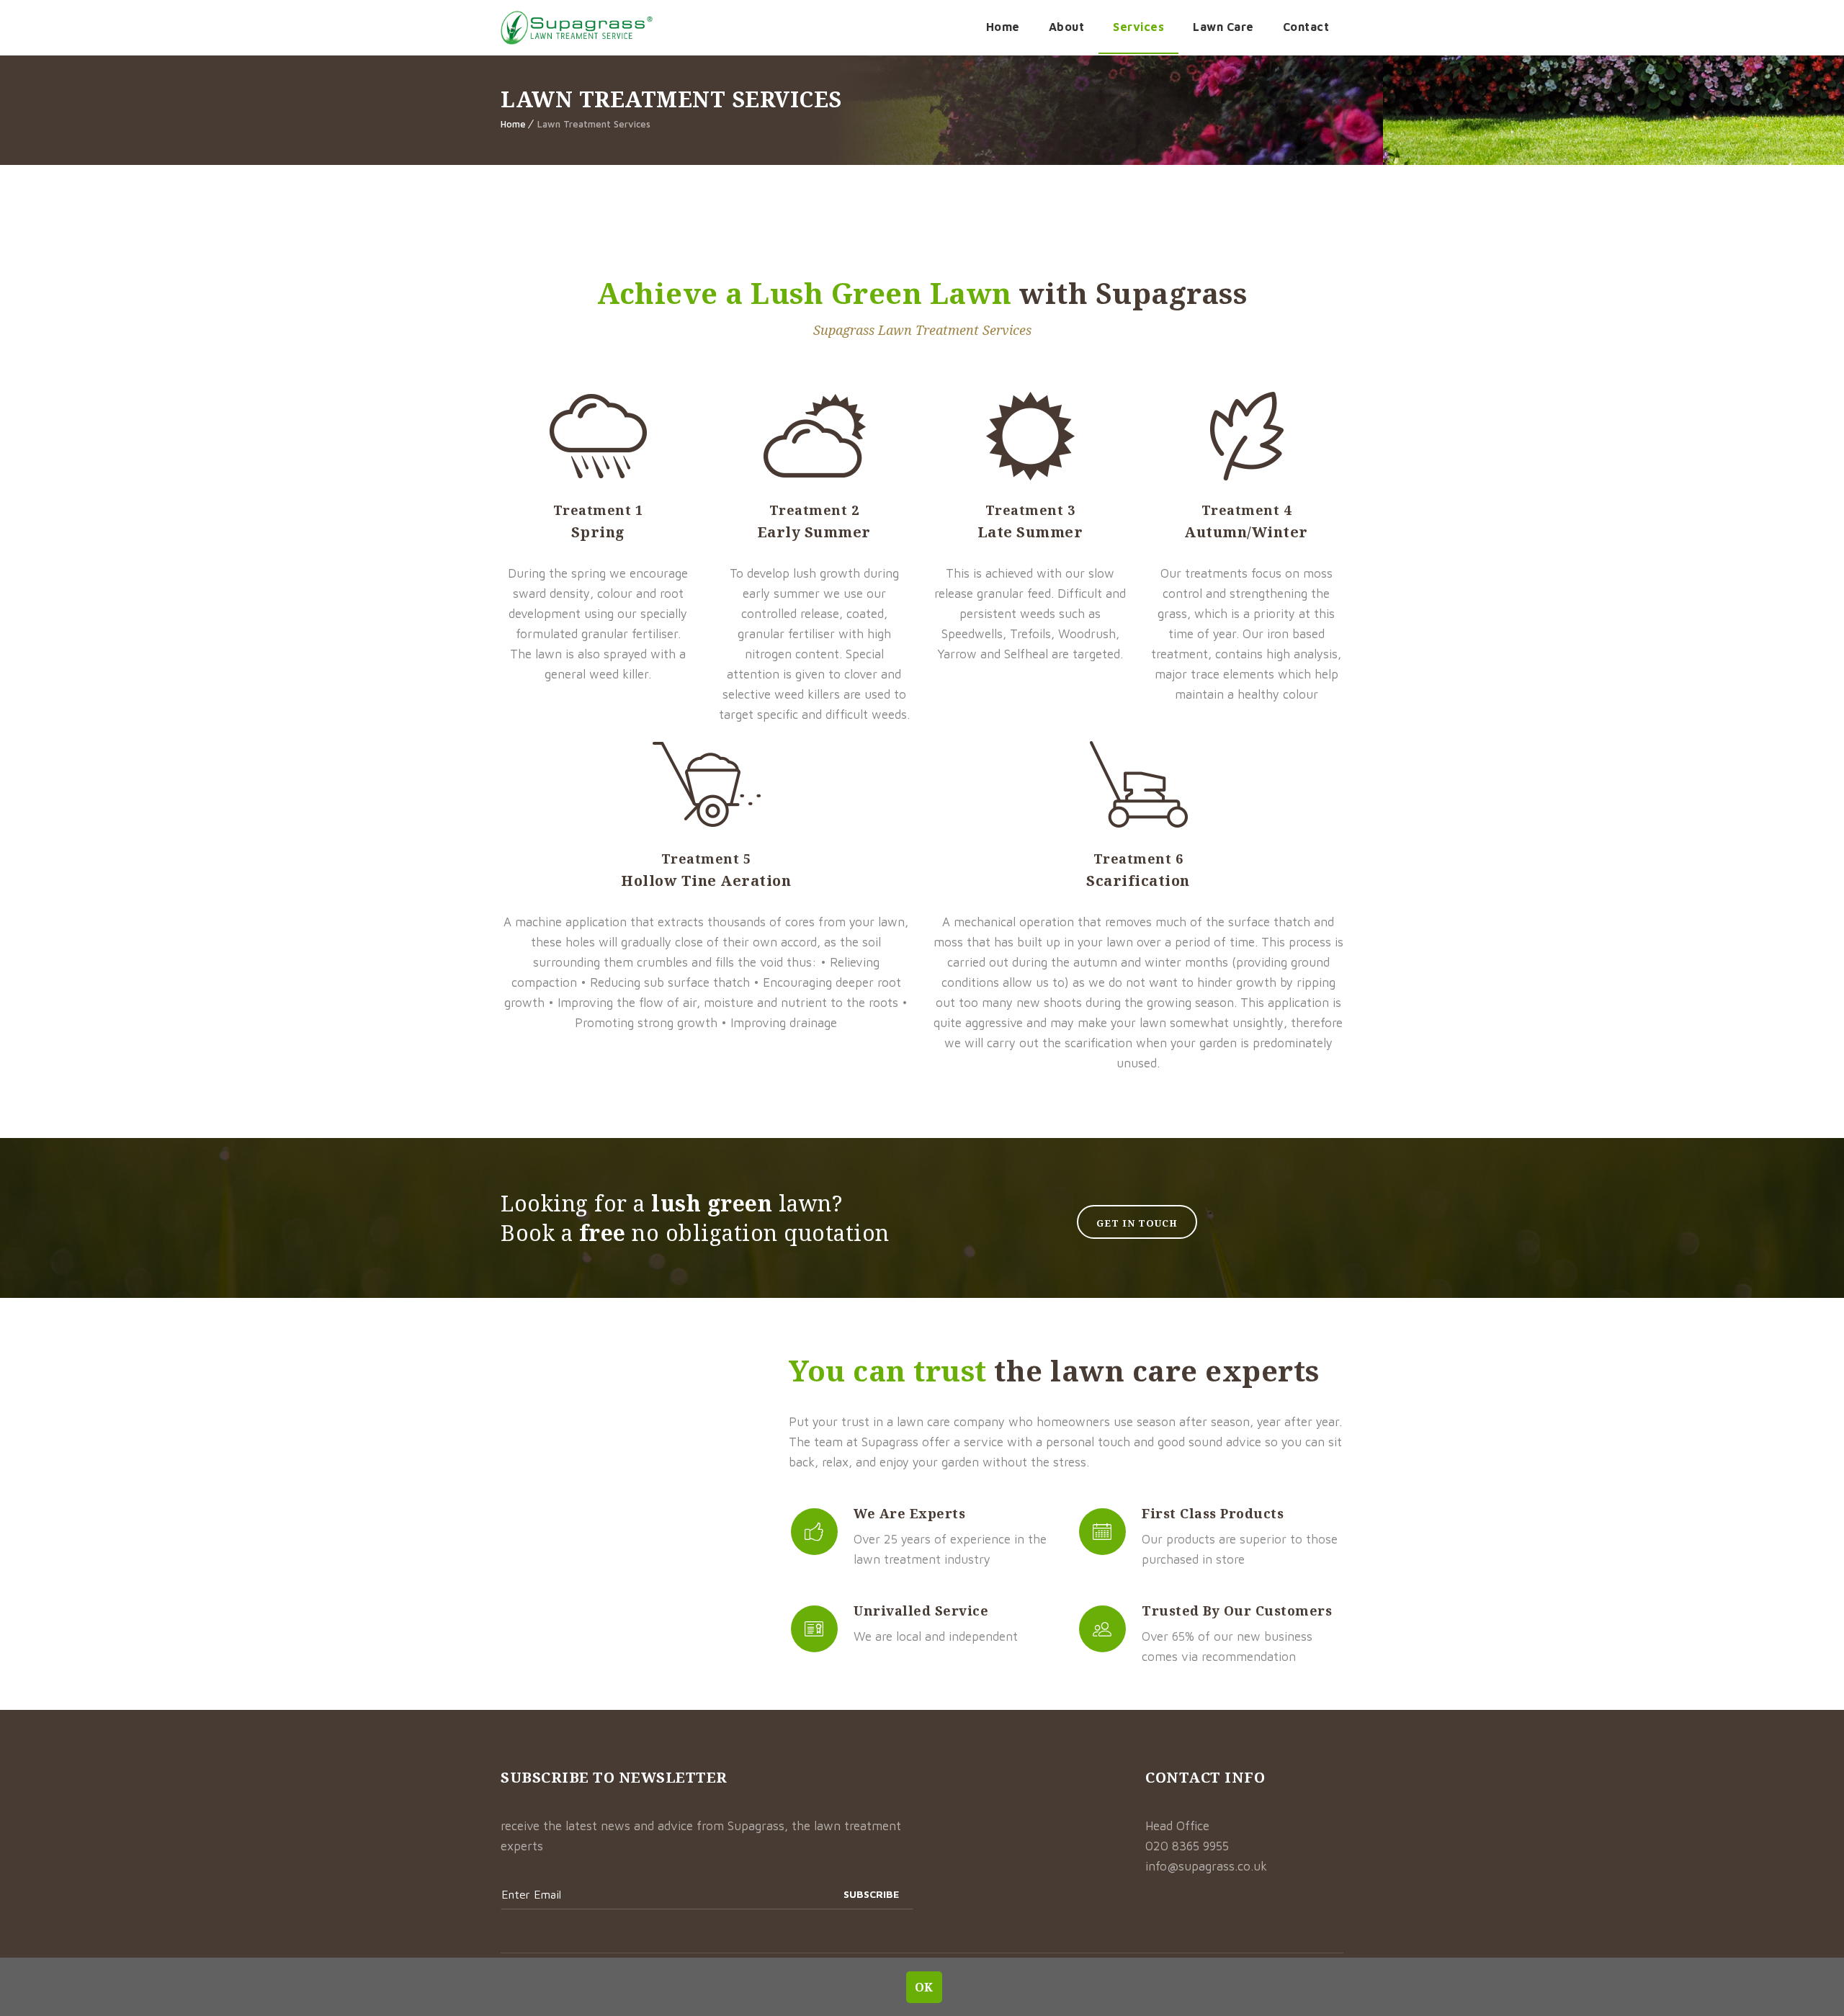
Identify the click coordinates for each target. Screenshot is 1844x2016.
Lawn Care (1223, 27)
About (1067, 27)
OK (925, 1986)
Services (1138, 27)
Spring (598, 532)
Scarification (1138, 881)
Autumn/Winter (1246, 532)
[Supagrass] (577, 28)
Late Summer (1030, 532)
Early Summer (814, 532)
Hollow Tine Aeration (706, 881)
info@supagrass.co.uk (1206, 1866)
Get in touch (1137, 1223)
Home (1003, 27)
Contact (1306, 27)
